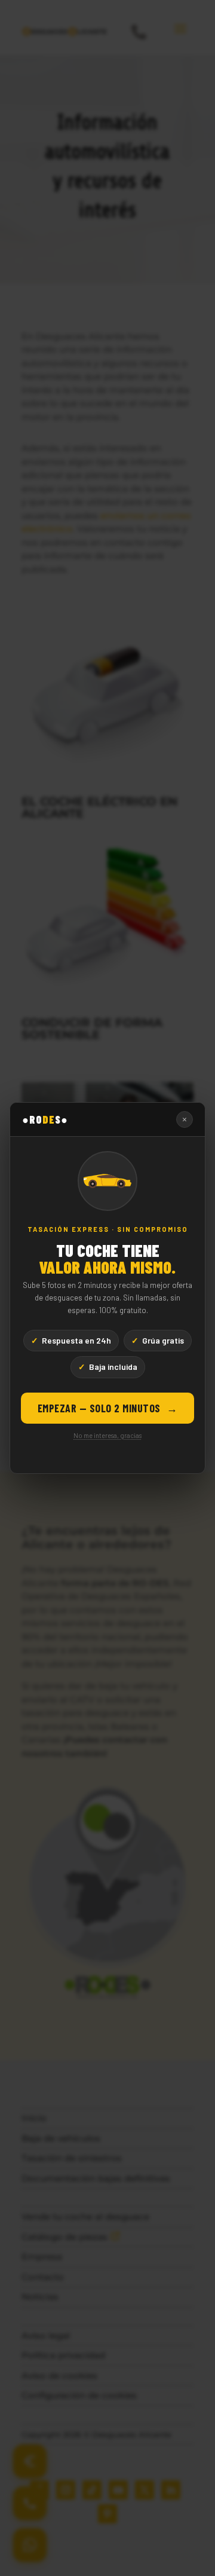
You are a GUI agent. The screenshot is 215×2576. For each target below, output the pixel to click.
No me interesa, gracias (107, 1435)
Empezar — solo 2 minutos (108, 1408)
